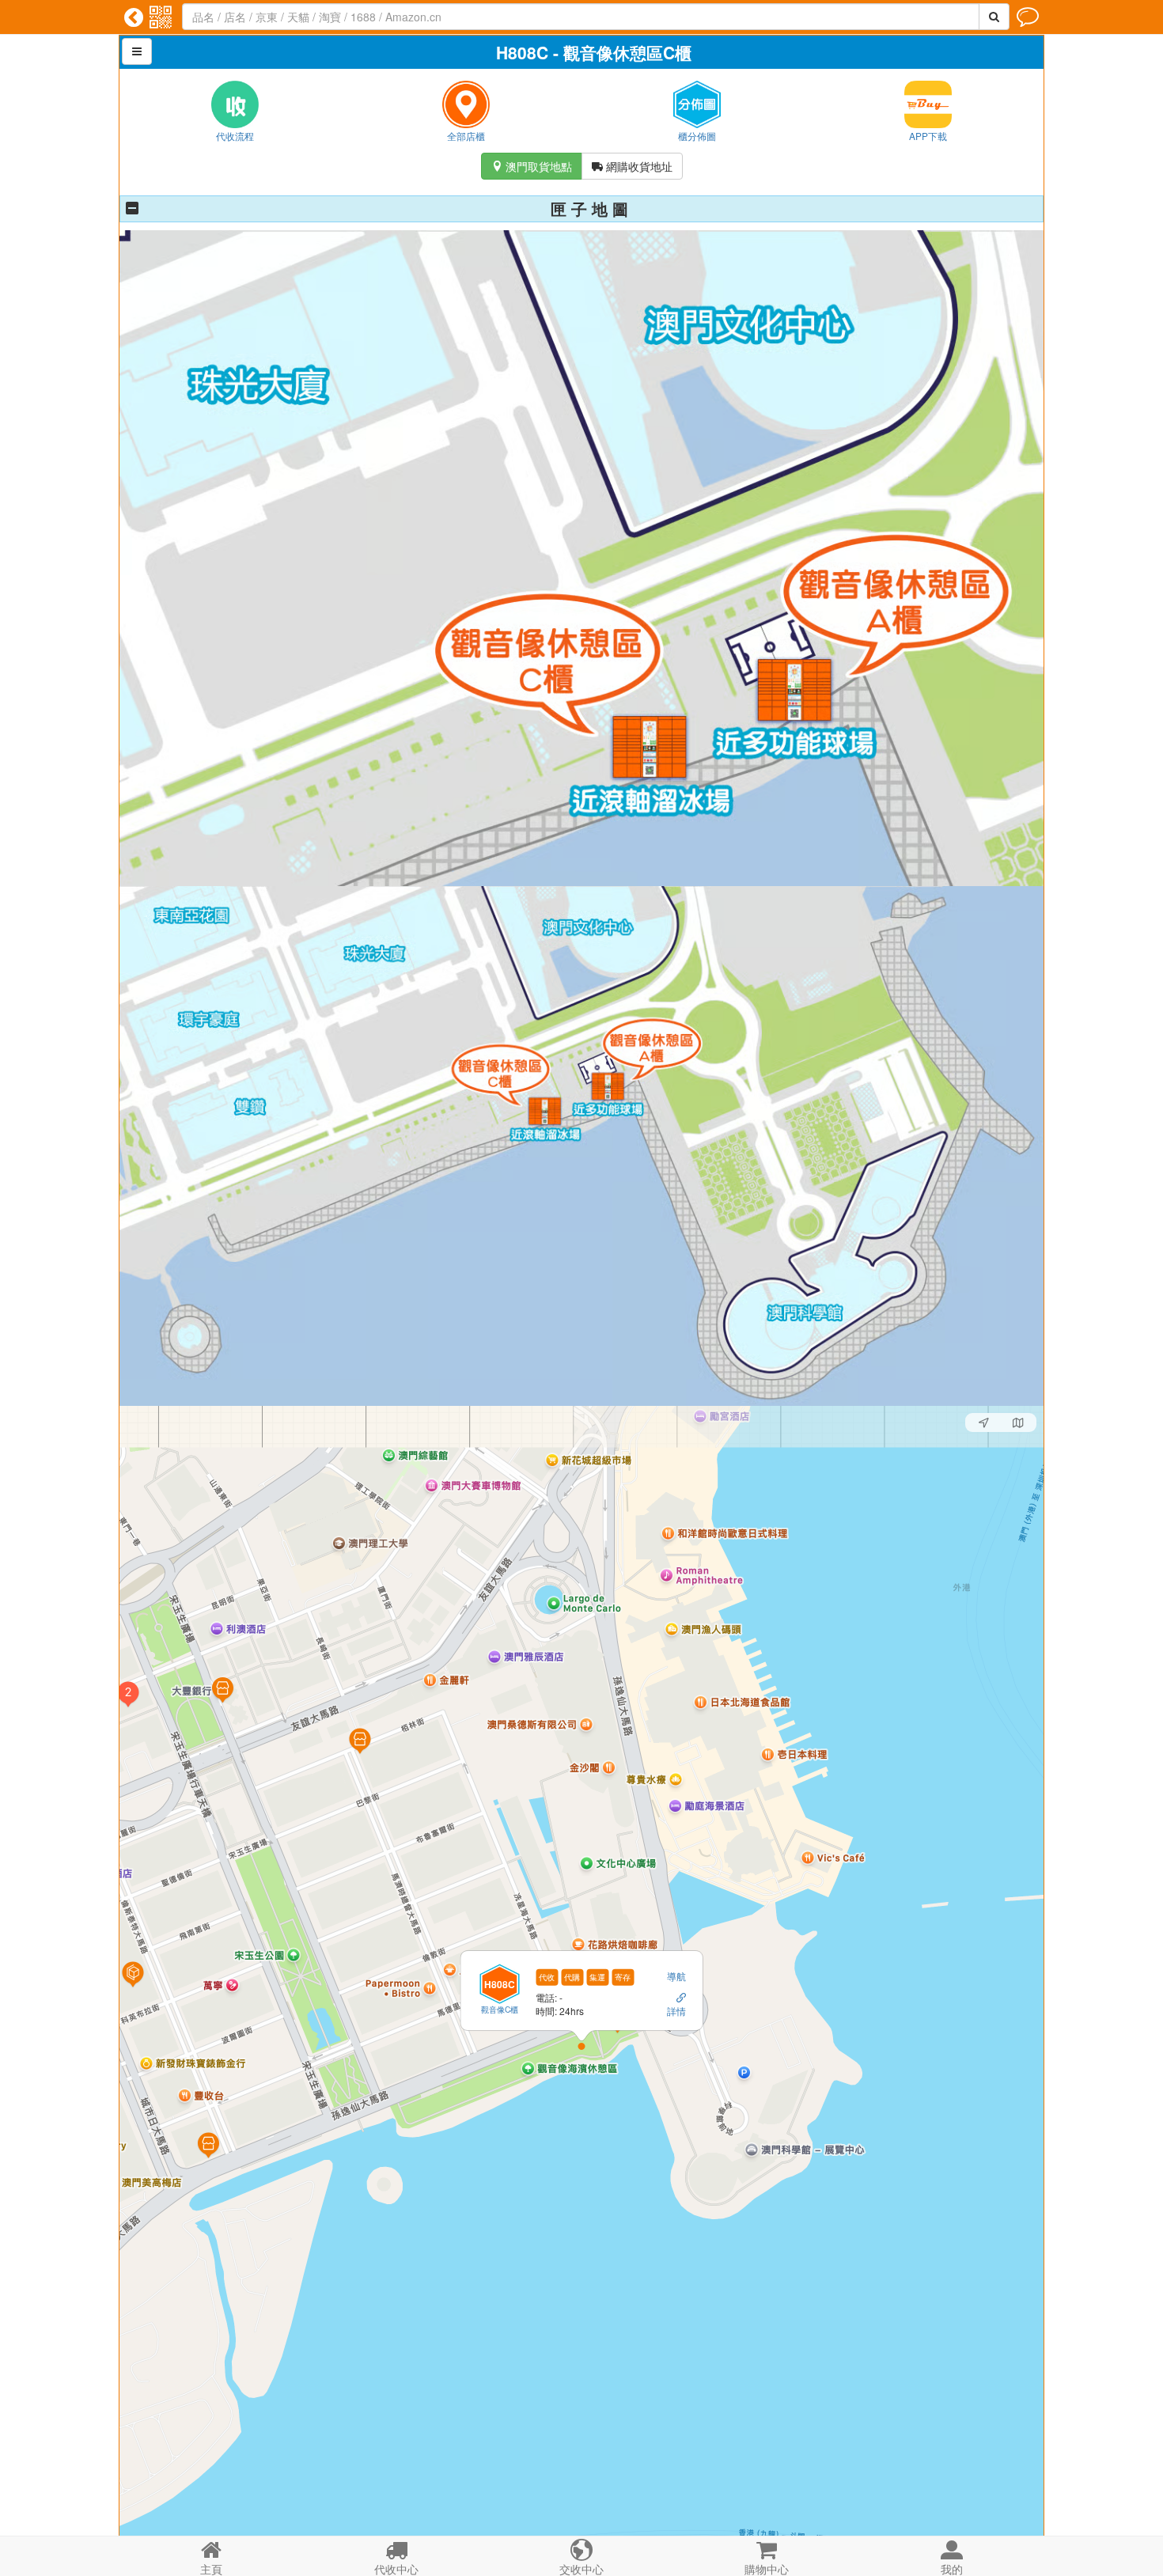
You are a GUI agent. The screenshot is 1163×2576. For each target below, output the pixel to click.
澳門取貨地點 (532, 166)
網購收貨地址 (632, 166)
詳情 (676, 2010)
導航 (676, 1976)
